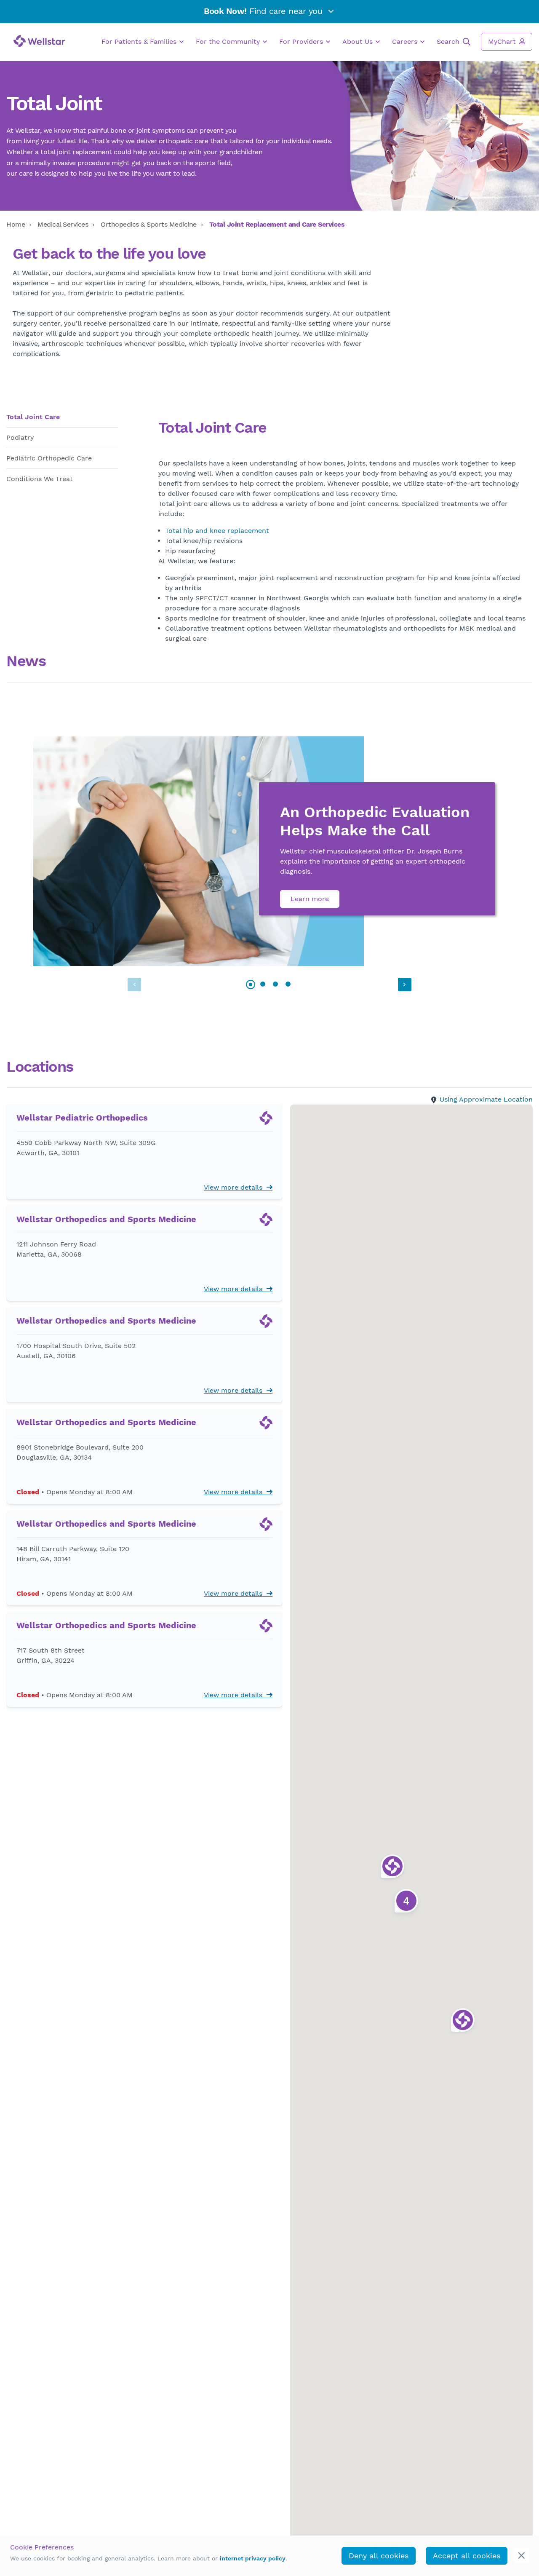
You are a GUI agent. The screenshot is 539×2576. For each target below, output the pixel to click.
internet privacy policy (253, 2558)
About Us (359, 41)
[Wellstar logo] (39, 41)
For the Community (229, 41)
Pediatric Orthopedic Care (49, 458)
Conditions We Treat (40, 479)
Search (449, 41)
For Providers (302, 41)
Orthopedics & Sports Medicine (149, 224)
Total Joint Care (33, 417)
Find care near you (264, 11)
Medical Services (63, 224)
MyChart (503, 41)
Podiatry (20, 437)
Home (16, 224)
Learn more (310, 899)
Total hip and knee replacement (217, 531)
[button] (405, 984)
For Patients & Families (140, 41)
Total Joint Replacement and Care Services (277, 224)
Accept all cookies (467, 2556)
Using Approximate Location (486, 1099)
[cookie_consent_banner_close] (522, 2556)
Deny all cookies (379, 2556)
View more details (235, 1187)
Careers (406, 41)
